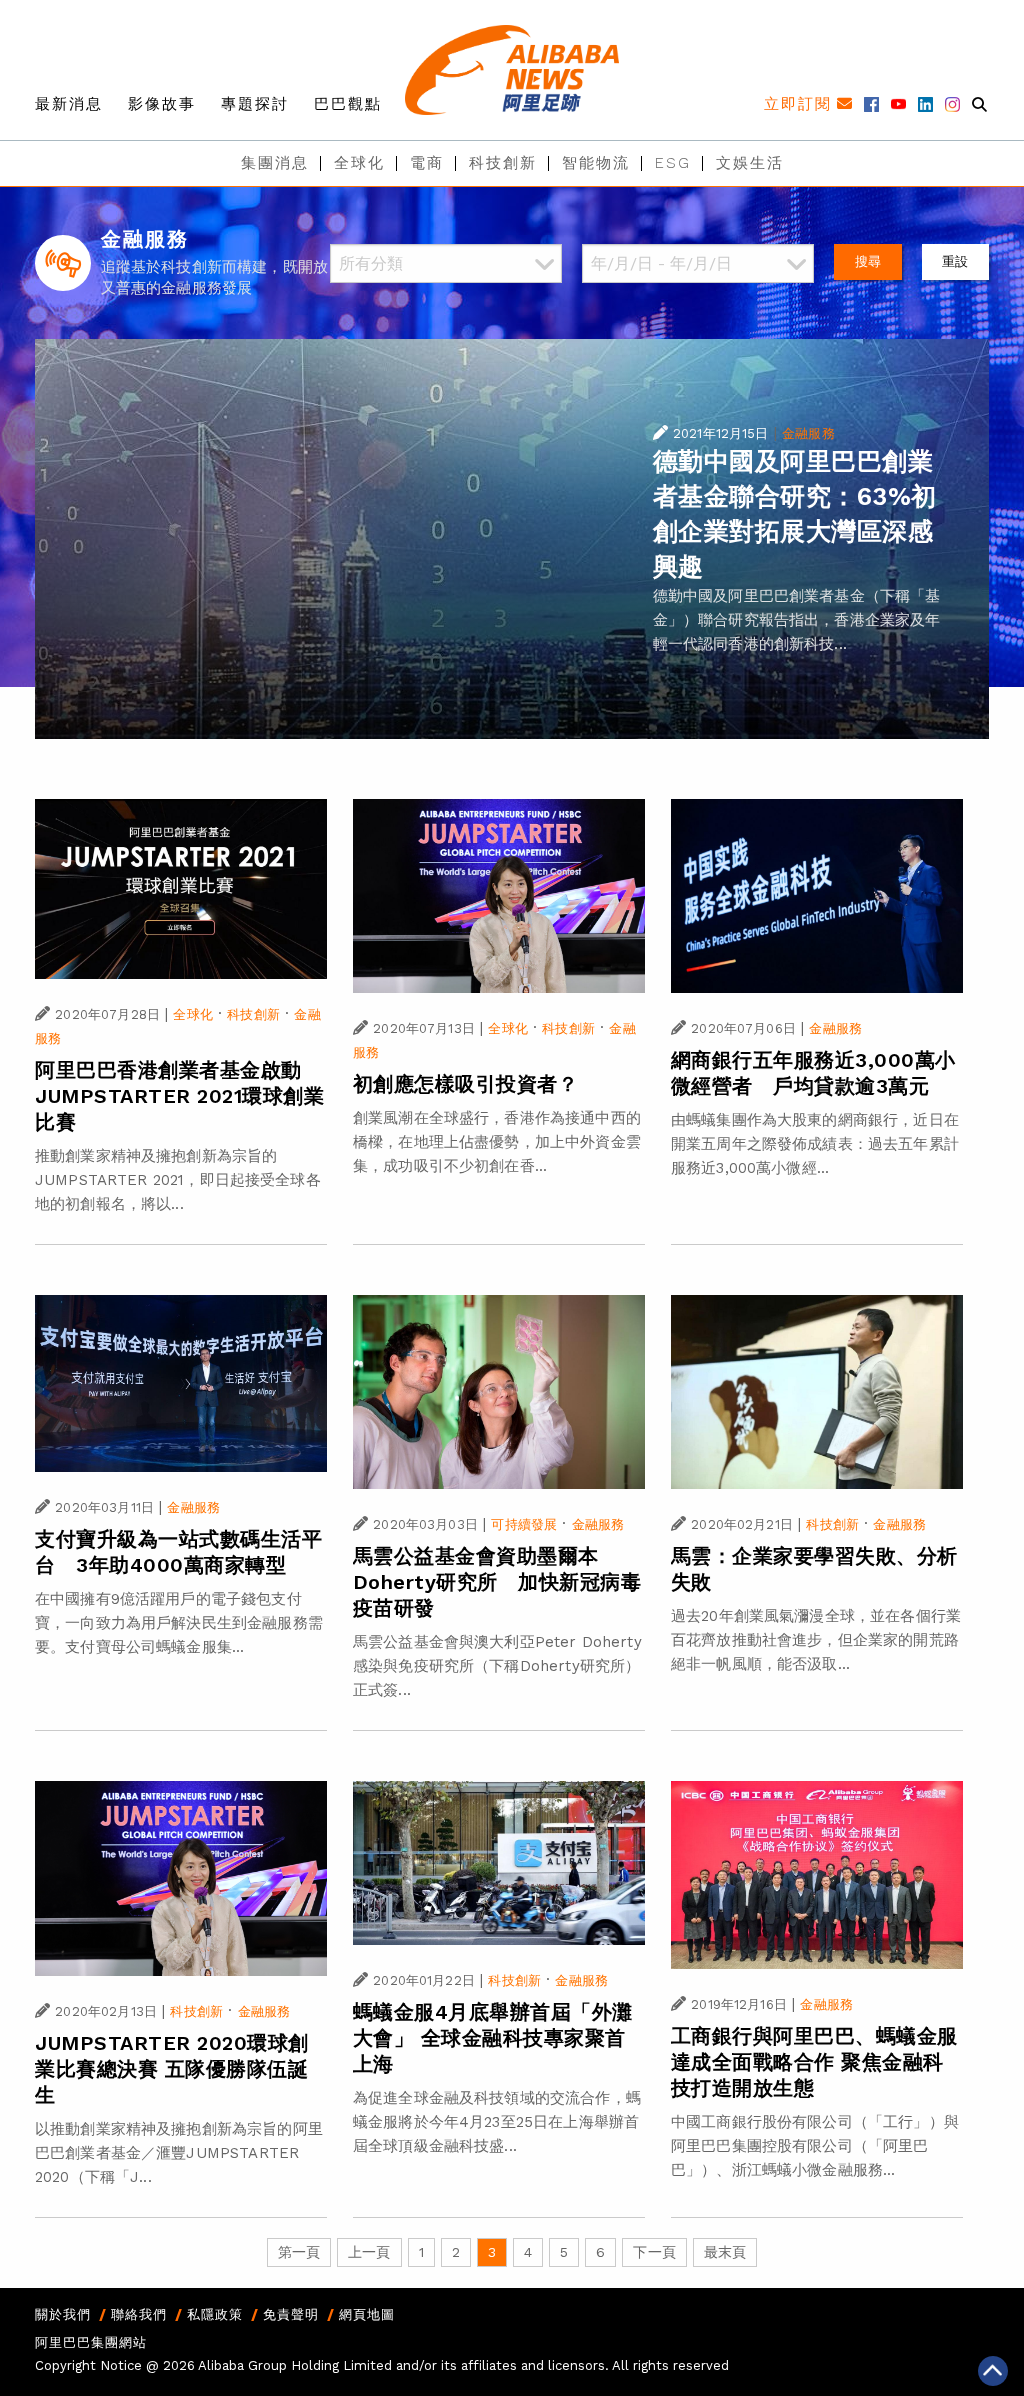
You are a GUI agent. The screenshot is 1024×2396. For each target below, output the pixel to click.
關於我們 (63, 2314)
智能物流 (596, 163)
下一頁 (654, 2252)
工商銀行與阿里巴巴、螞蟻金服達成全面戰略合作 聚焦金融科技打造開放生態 (814, 2062)
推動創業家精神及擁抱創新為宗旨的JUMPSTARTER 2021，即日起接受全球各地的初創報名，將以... (178, 1180)
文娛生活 (750, 163)
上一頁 (369, 2252)
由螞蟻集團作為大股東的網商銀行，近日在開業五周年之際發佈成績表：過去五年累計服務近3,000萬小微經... (815, 1144)
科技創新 (503, 163)
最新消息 (69, 104)
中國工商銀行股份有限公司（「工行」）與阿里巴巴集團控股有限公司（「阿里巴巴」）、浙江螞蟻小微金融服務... (815, 2146)
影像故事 (162, 104)
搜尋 (868, 261)
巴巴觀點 (348, 104)
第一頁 (299, 2252)
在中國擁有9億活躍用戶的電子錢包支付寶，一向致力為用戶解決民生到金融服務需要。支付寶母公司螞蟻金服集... (179, 1623)
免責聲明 (291, 2314)
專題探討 (255, 104)
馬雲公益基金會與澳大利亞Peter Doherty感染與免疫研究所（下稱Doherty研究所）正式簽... (497, 1666)
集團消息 (275, 163)
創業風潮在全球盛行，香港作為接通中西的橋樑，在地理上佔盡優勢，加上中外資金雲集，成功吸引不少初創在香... (497, 1142)
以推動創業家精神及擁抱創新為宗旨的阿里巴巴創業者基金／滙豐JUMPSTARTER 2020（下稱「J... (179, 2153)
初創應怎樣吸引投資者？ (466, 1084)
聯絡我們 (139, 2314)
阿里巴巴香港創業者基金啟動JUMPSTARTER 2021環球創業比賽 (179, 1096)
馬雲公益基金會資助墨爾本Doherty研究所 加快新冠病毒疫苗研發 (497, 1582)
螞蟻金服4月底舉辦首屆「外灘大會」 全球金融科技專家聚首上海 (493, 2038)
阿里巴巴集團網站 (91, 2342)
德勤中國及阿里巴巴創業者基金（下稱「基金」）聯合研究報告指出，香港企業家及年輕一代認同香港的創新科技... (797, 620)
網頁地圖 (367, 2314)
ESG (673, 163)
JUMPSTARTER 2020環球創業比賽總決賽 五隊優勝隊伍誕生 (172, 2069)
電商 (427, 163)
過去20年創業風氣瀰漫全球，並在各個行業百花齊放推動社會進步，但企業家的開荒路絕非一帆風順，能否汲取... (816, 1640)
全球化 (359, 163)
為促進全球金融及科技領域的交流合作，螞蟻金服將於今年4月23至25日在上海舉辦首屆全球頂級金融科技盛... (497, 2122)
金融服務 (808, 433)
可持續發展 (524, 1524)
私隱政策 (215, 2314)
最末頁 (725, 2252)
